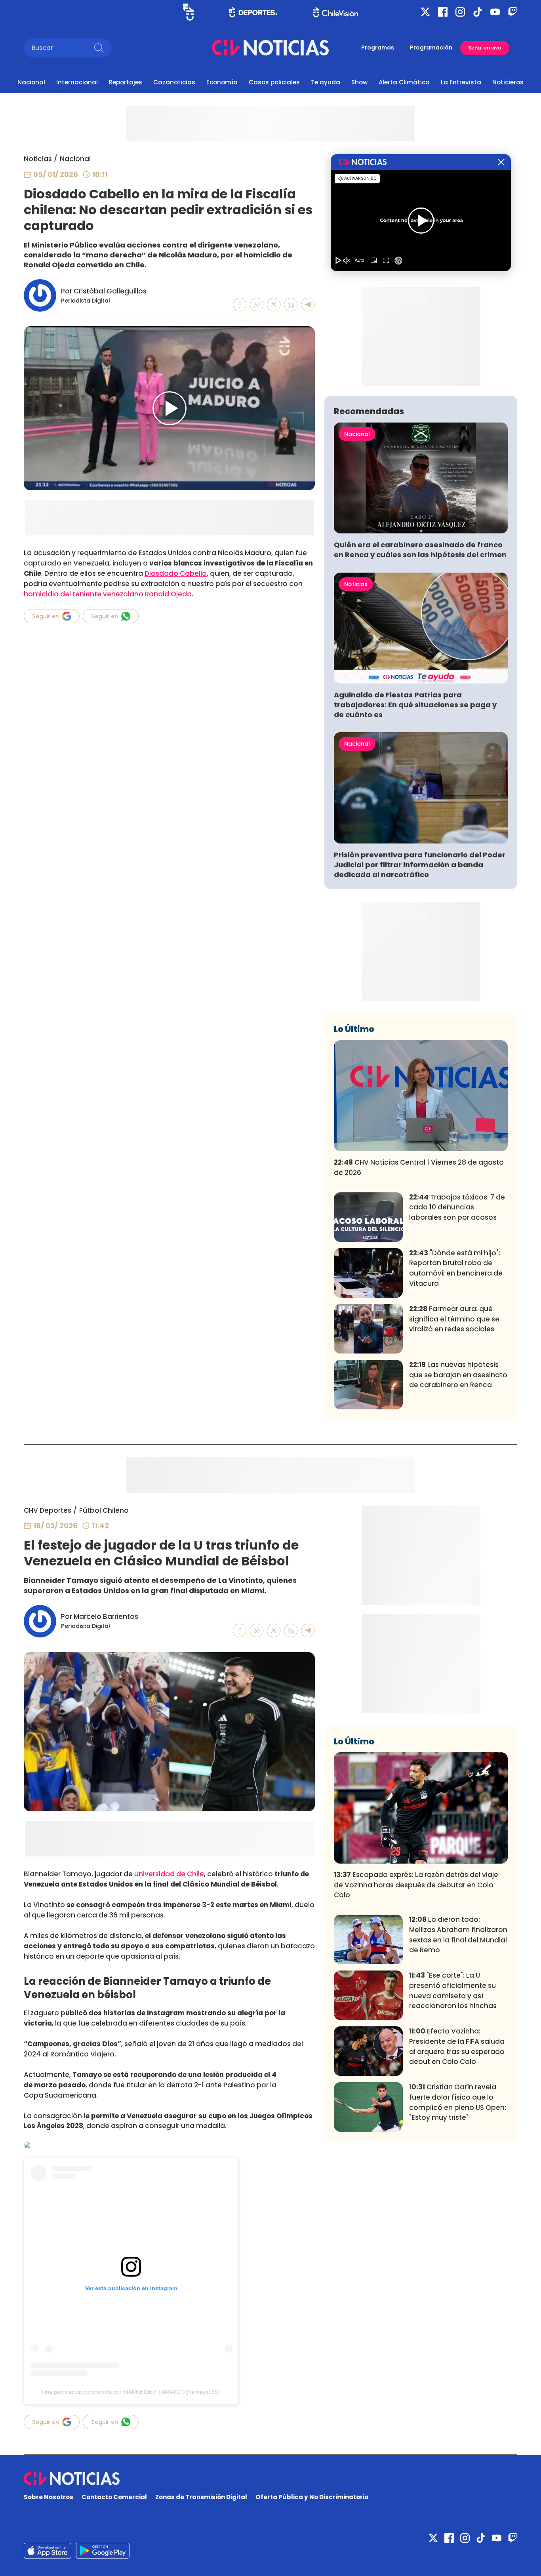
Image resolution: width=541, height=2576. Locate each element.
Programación (431, 48)
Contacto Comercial (114, 2497)
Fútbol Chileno (104, 1510)
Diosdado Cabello (176, 573)
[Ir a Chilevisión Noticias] (270, 48)
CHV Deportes (48, 1510)
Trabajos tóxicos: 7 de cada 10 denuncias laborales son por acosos (457, 1207)
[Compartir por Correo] (308, 305)
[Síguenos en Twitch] (512, 12)
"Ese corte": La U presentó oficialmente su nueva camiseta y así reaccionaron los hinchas (453, 1991)
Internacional (77, 82)
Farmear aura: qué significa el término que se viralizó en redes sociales (454, 1319)
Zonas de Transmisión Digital (201, 2497)
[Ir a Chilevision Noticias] (270, 2479)
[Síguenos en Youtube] (495, 12)
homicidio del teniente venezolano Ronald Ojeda (108, 594)
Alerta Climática (404, 82)
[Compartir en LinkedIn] (291, 305)
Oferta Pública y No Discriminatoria (312, 2497)
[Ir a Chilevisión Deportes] (253, 12)
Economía (222, 82)
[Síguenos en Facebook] (443, 12)
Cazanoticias (174, 82)
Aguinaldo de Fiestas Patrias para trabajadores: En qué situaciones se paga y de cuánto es (415, 705)
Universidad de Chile (169, 1874)
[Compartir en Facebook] (240, 305)
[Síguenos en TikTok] (478, 12)
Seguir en (46, 616)
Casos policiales (274, 82)
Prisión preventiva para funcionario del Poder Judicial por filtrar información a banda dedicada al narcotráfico (420, 865)
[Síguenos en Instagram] (460, 12)
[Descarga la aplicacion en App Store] (103, 2551)
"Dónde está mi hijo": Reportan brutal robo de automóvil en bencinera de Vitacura (456, 1268)
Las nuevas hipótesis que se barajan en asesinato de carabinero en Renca (458, 1375)
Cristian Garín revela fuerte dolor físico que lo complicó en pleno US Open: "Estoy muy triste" (458, 2102)
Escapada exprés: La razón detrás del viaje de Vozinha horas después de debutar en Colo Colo (416, 1885)
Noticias (38, 159)
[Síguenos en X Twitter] (425, 12)
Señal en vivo (485, 48)
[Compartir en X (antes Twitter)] (274, 305)
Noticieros (508, 82)
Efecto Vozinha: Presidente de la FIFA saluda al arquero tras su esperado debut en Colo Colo (457, 2046)
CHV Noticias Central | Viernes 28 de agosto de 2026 (419, 1167)
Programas (378, 48)
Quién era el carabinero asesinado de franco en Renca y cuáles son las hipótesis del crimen (420, 550)
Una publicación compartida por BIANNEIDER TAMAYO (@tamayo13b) (131, 2392)
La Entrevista (461, 82)
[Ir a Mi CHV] (188, 12)
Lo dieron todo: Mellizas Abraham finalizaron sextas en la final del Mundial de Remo (458, 1935)
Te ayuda (326, 82)
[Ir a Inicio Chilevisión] (336, 12)
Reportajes (126, 82)
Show (359, 82)
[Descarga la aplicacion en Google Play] (48, 2551)
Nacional (31, 82)
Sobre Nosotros (49, 2497)
